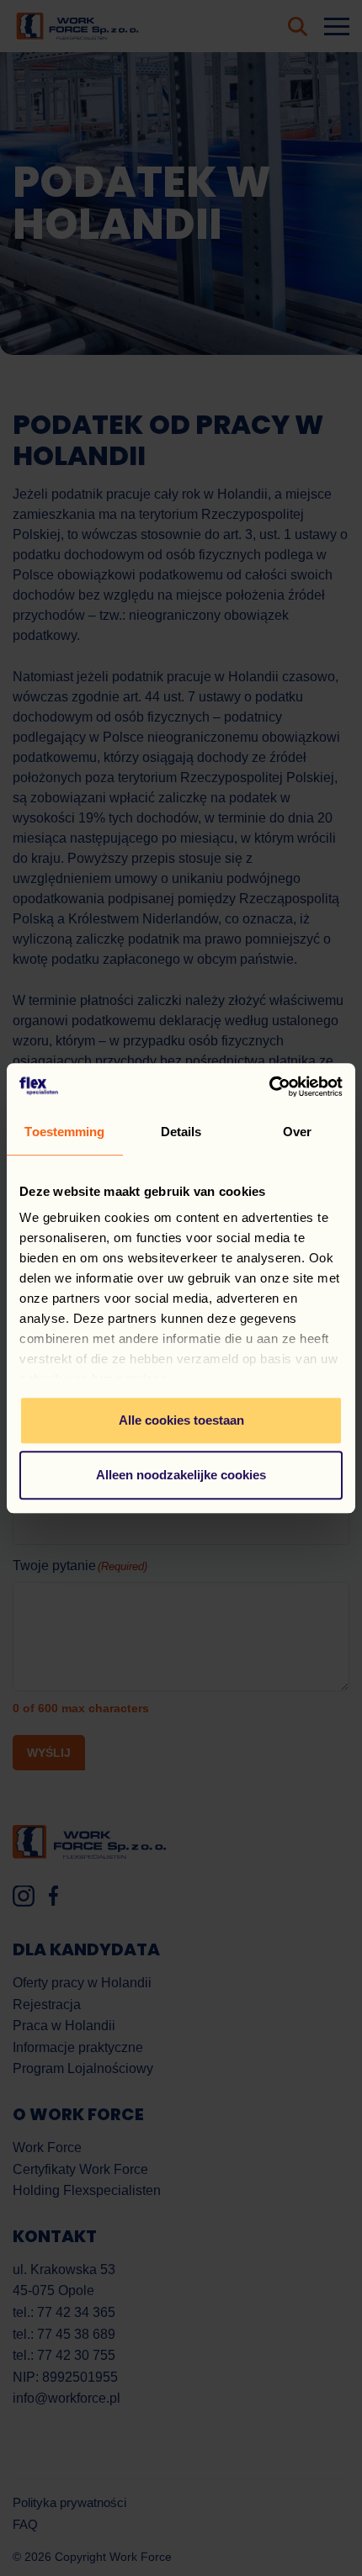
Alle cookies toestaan (181, 1420)
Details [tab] (181, 1132)
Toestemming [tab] (64, 1132)
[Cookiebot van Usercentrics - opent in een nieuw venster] (269, 1087)
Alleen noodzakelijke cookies (181, 1475)
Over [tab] (297, 1132)
